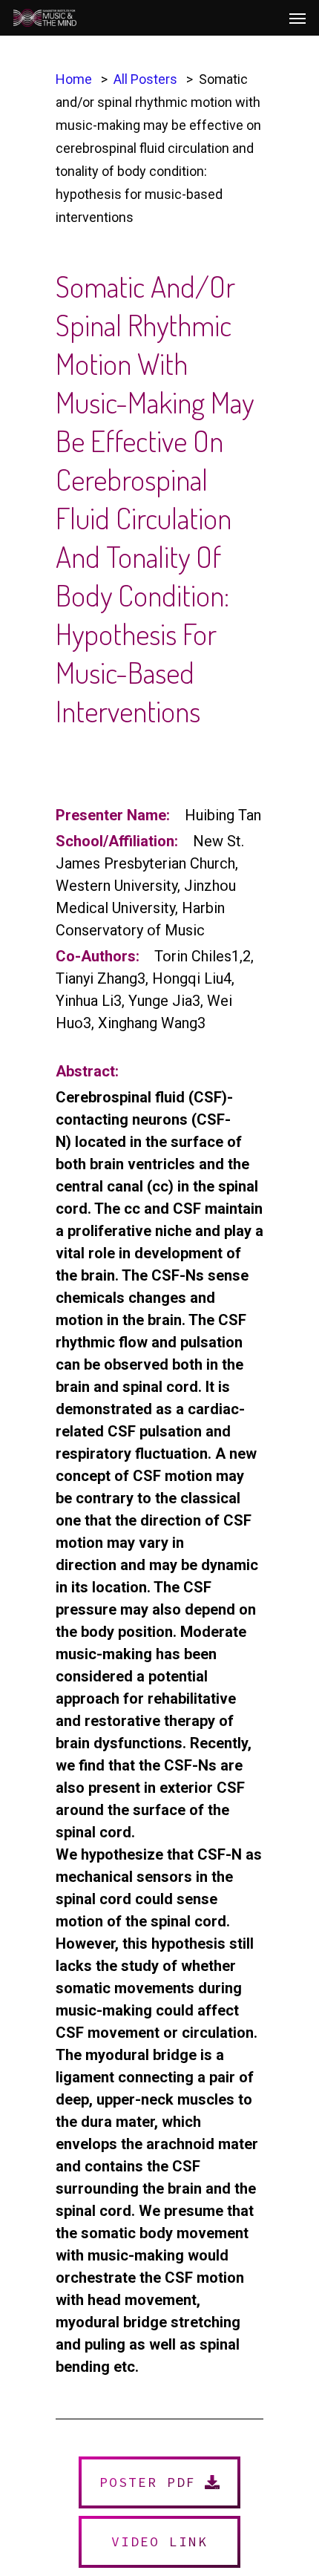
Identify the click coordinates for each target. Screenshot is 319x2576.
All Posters (145, 79)
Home (74, 79)
